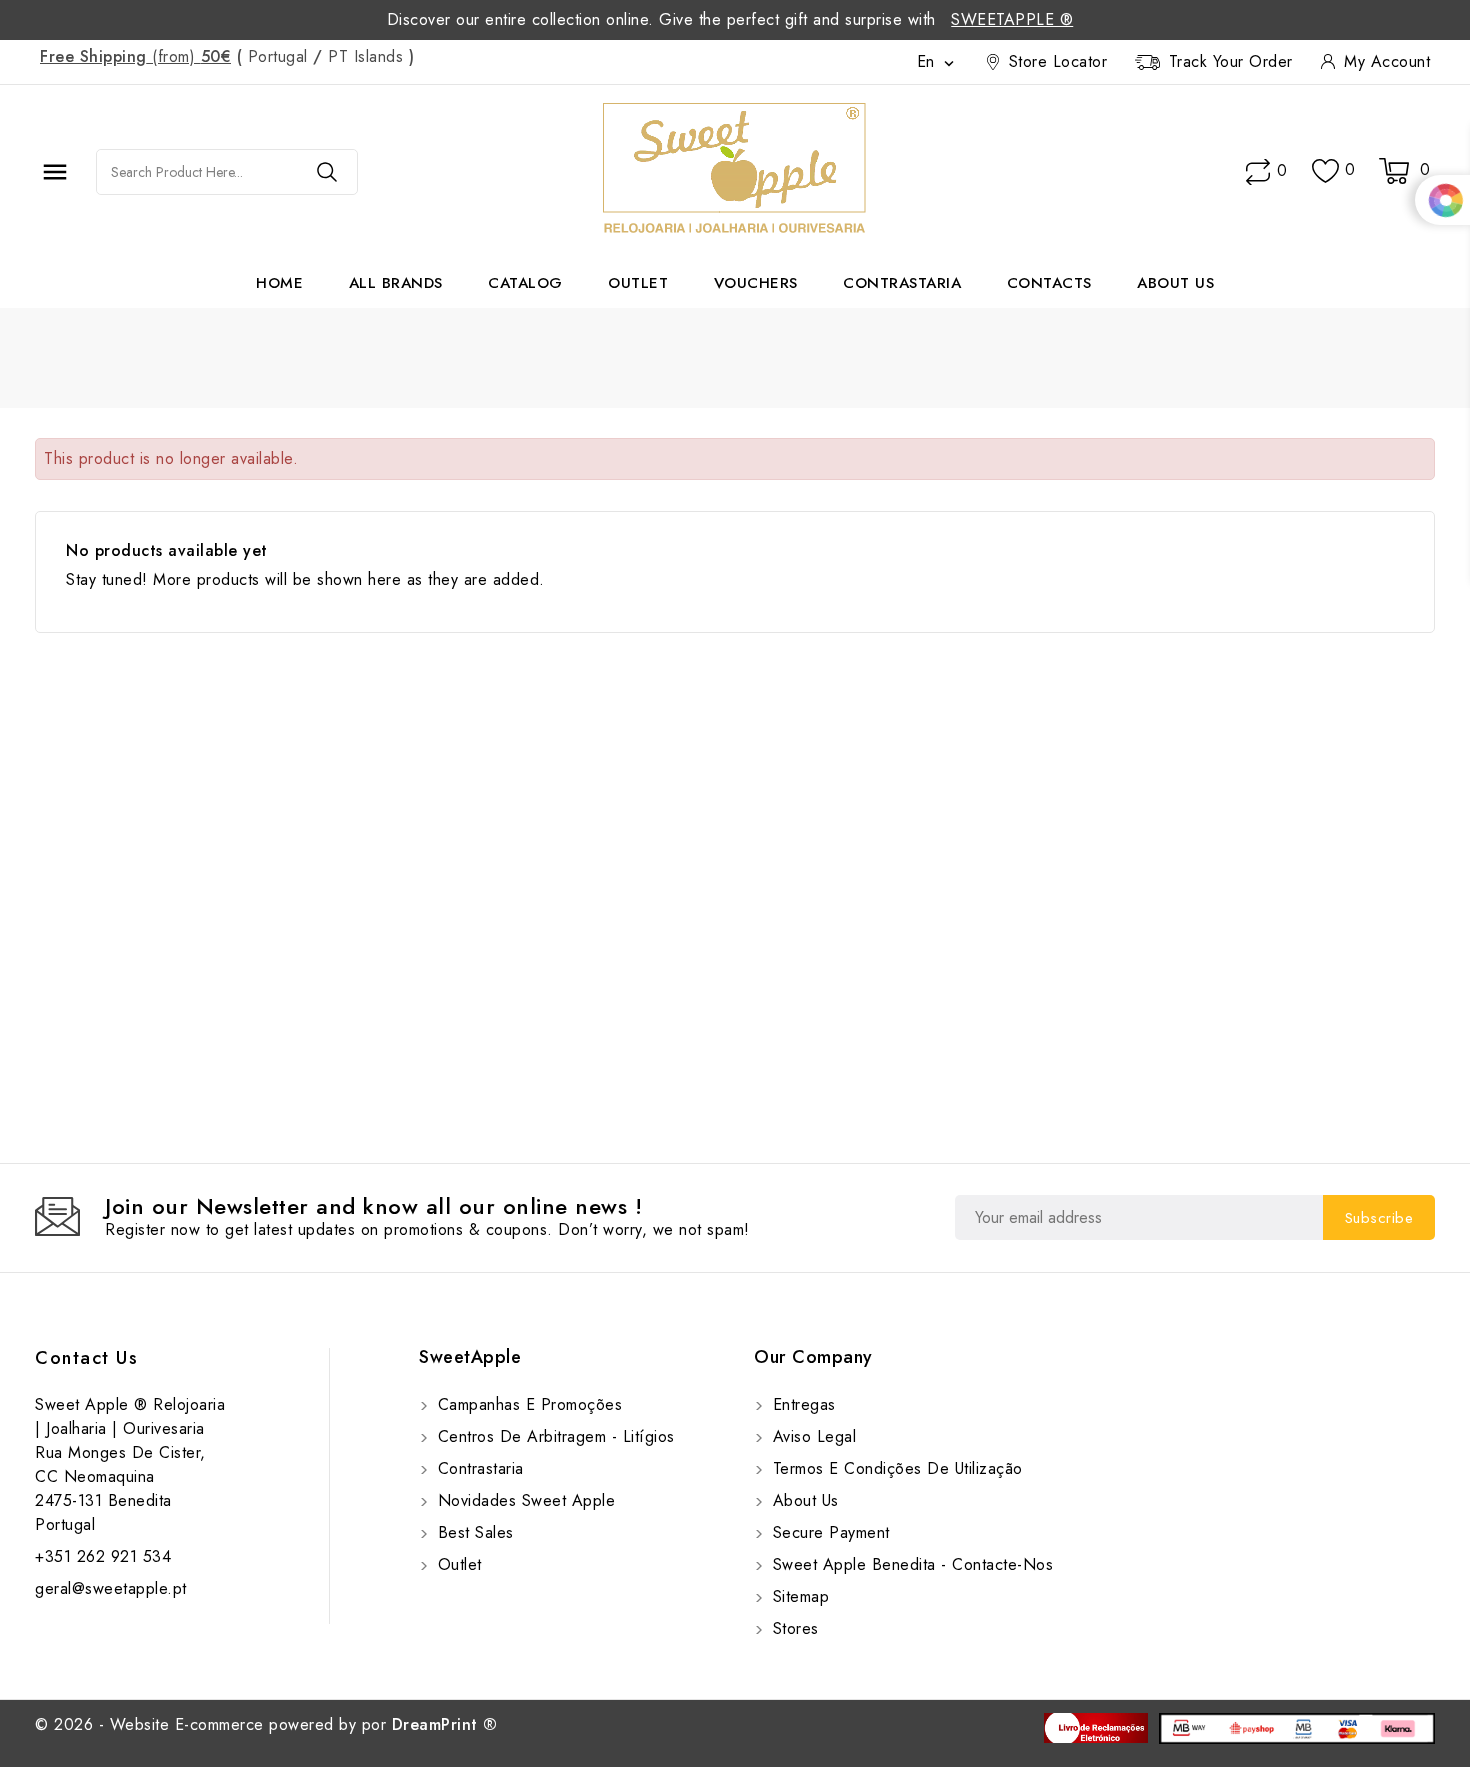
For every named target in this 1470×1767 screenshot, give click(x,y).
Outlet (638, 283)
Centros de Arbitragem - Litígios (553, 1436)
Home (279, 283)
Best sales (473, 1532)
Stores (793, 1628)
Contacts (1049, 283)
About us (1175, 283)
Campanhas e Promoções (527, 1404)
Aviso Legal (811, 1436)
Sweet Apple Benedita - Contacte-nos (910, 1564)
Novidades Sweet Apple (523, 1500)
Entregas (801, 1404)
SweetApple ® (1012, 19)
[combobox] (197, 172)
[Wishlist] (1325, 171)
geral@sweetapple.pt (111, 1588)
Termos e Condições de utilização (895, 1468)
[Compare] (1258, 172)
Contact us (86, 1358)
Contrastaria (902, 283)
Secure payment (828, 1532)
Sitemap (798, 1596)
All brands (396, 283)
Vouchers (756, 283)
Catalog (525, 283)
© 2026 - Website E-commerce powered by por (266, 1724)
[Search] (327, 172)
